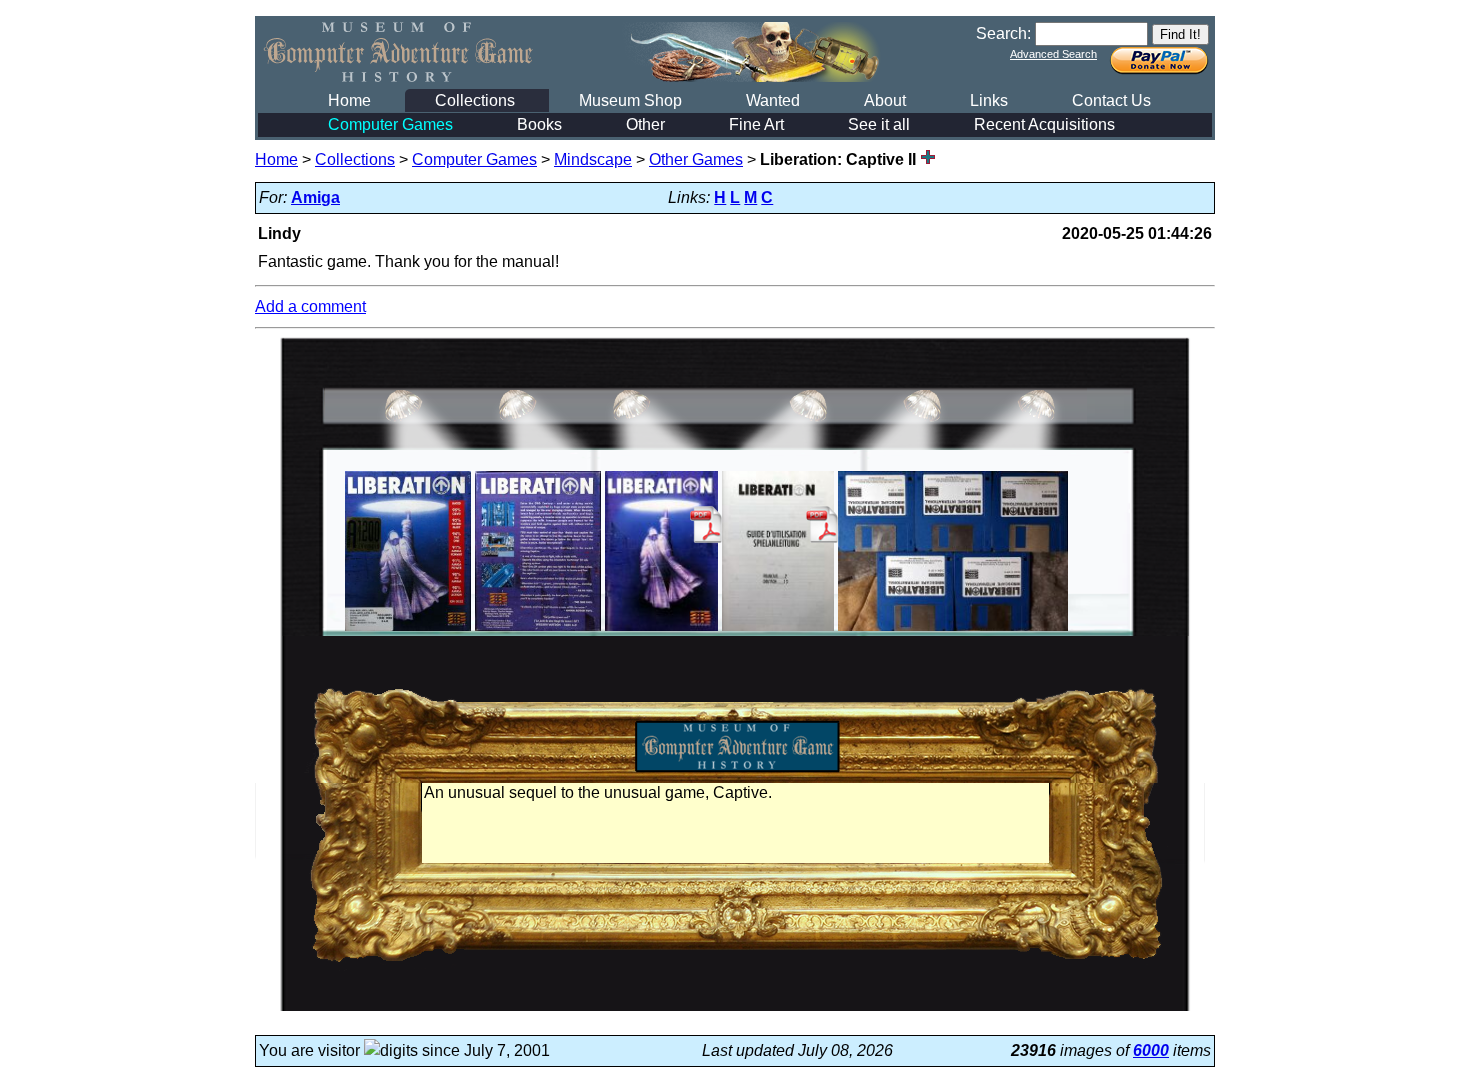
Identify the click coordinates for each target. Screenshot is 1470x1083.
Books (539, 124)
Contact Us (1111, 100)
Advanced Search (1053, 54)
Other (645, 124)
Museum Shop (630, 100)
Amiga (315, 197)
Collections (475, 100)
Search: (1003, 33)
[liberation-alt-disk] (953, 630)
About (885, 100)
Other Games (696, 159)
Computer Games (390, 124)
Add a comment (310, 306)
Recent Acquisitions (1044, 124)
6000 (1151, 1050)
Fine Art (756, 124)
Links (989, 100)
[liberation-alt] (408, 630)
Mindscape (593, 159)
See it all (879, 124)
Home (349, 100)
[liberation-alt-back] (538, 630)
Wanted (773, 100)
